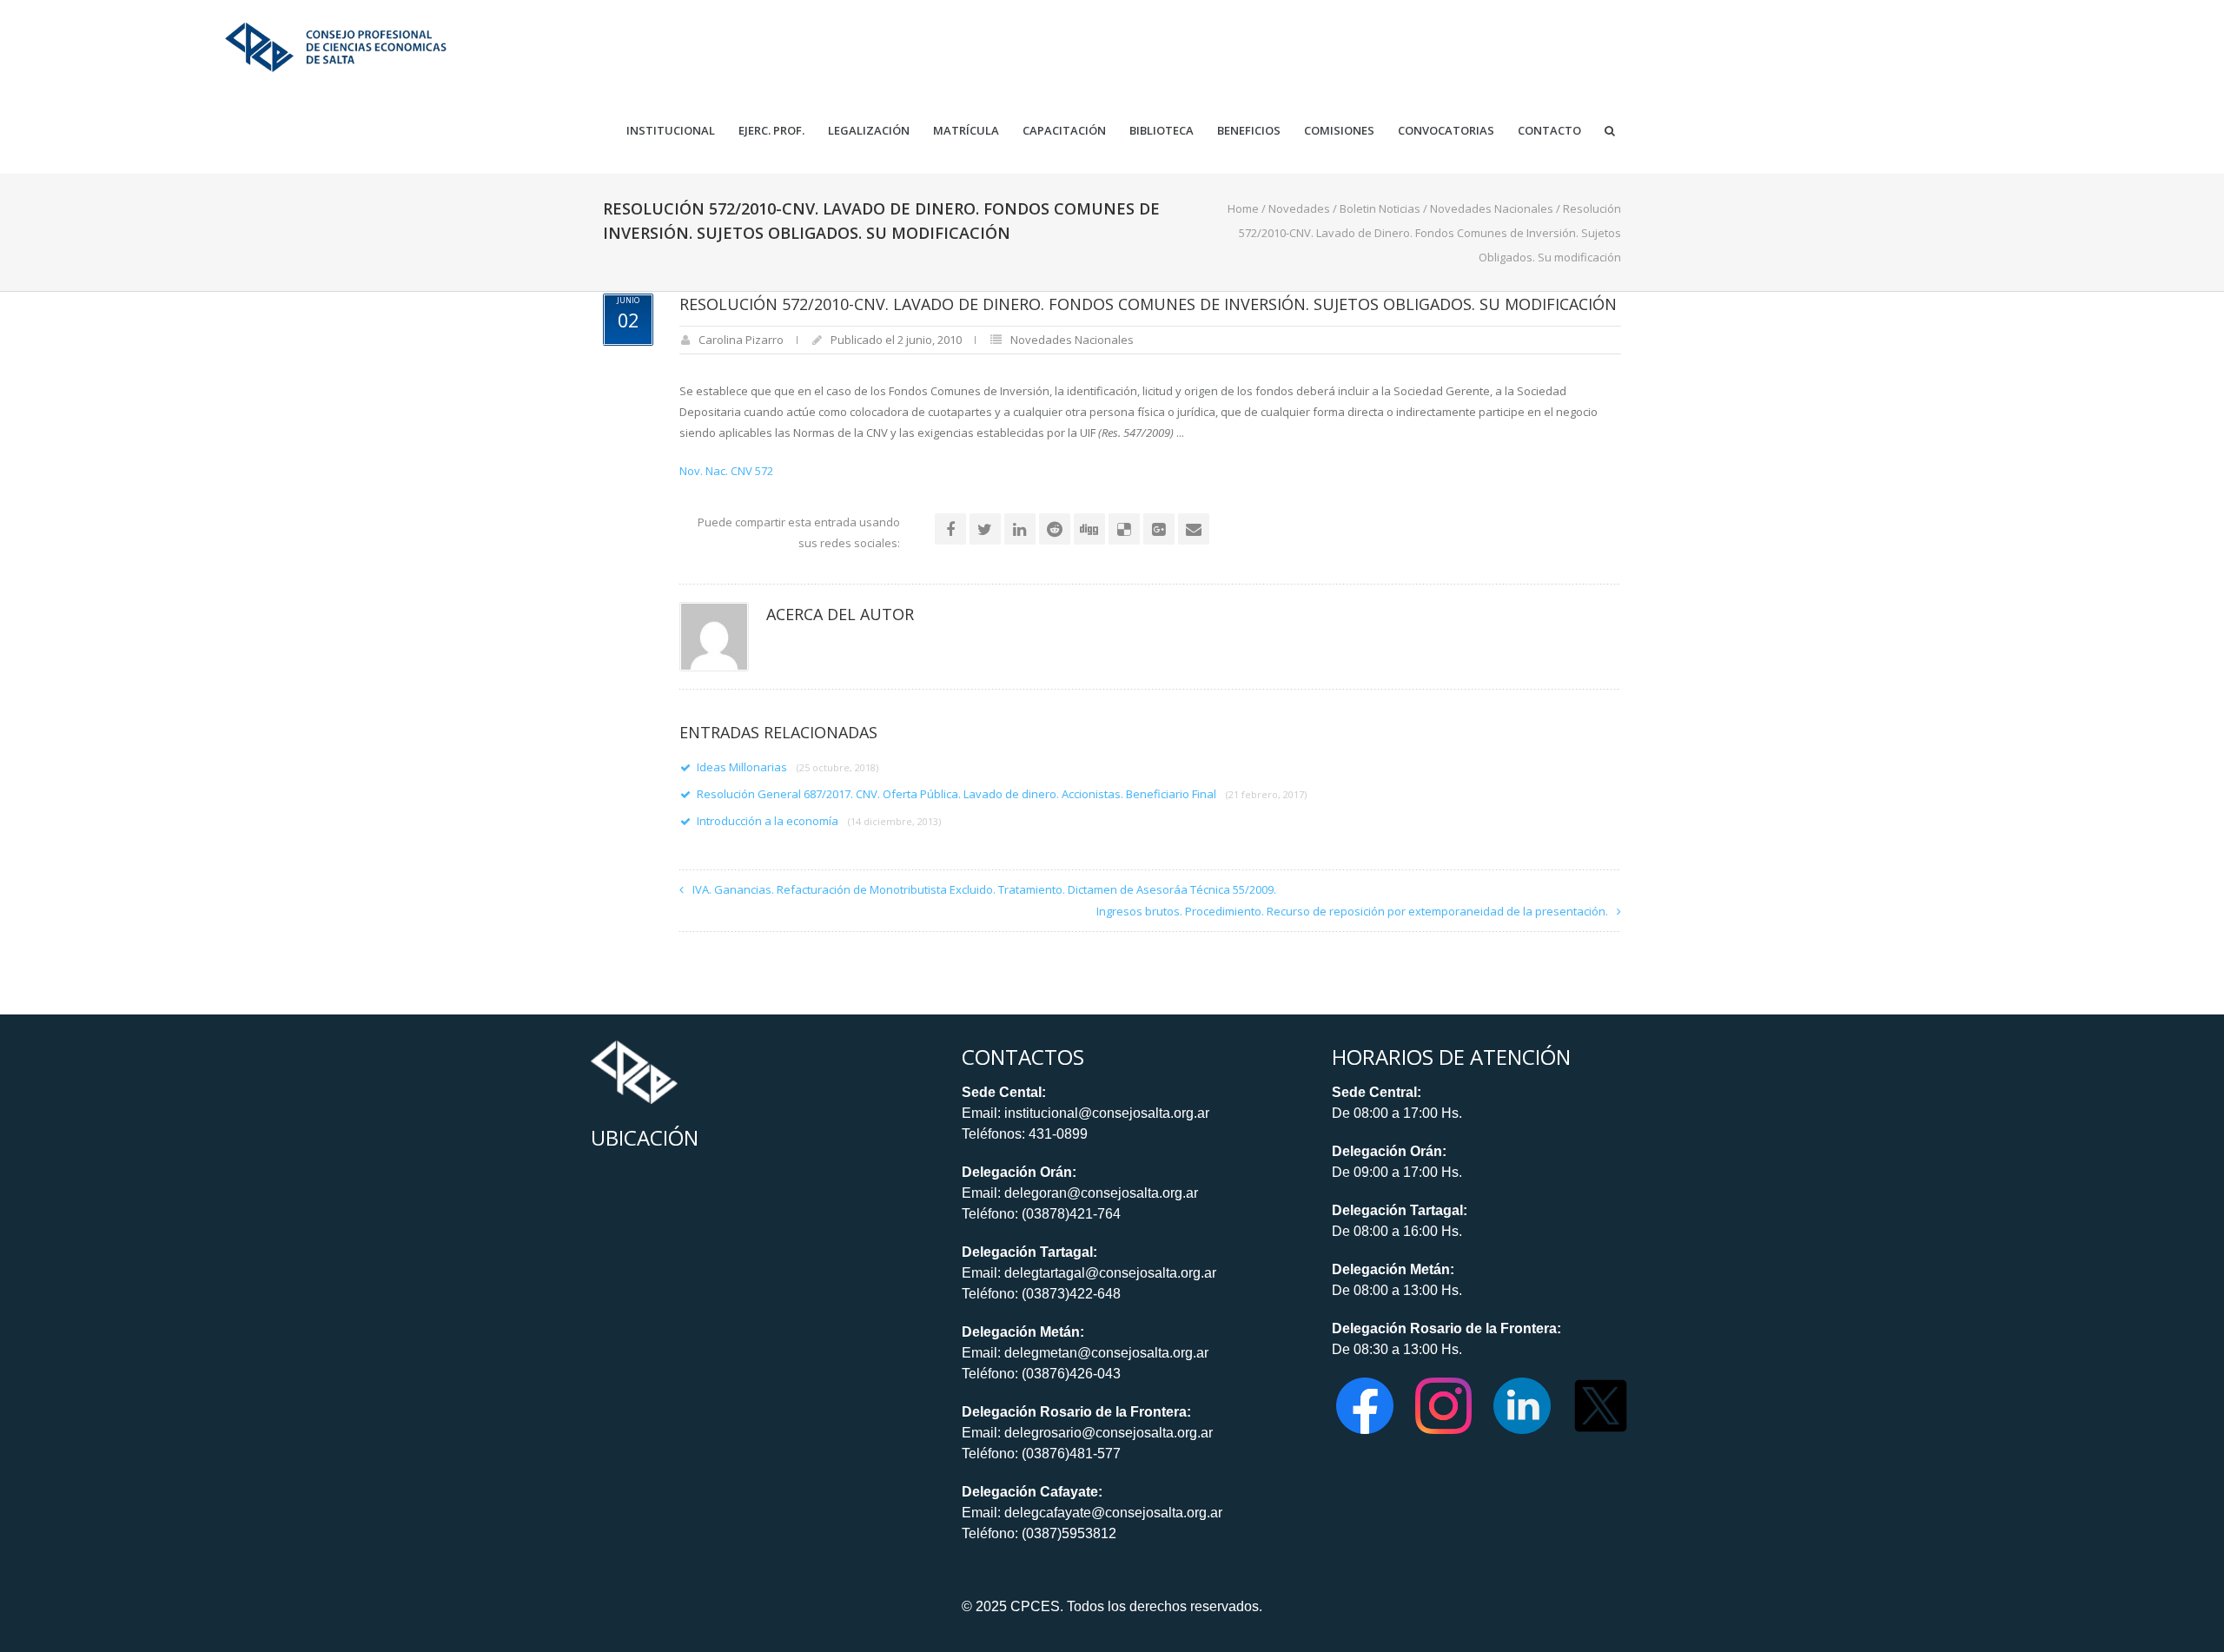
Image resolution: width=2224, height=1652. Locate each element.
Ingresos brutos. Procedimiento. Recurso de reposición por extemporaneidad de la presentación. (1352, 911)
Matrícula (966, 131)
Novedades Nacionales (1492, 208)
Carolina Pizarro (741, 340)
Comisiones (1339, 131)
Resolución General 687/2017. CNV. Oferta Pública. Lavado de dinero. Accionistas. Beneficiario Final (1002, 794)
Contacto (1549, 131)
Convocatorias (1446, 131)
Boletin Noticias (1380, 208)
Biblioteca (1162, 131)
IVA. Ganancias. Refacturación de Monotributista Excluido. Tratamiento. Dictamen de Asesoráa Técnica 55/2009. (984, 889)
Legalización (869, 131)
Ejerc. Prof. (771, 131)
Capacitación (1064, 131)
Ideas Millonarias (788, 767)
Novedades (1299, 208)
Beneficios (1249, 131)
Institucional (671, 131)
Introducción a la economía (819, 821)
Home (1243, 208)
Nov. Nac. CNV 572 (726, 471)
